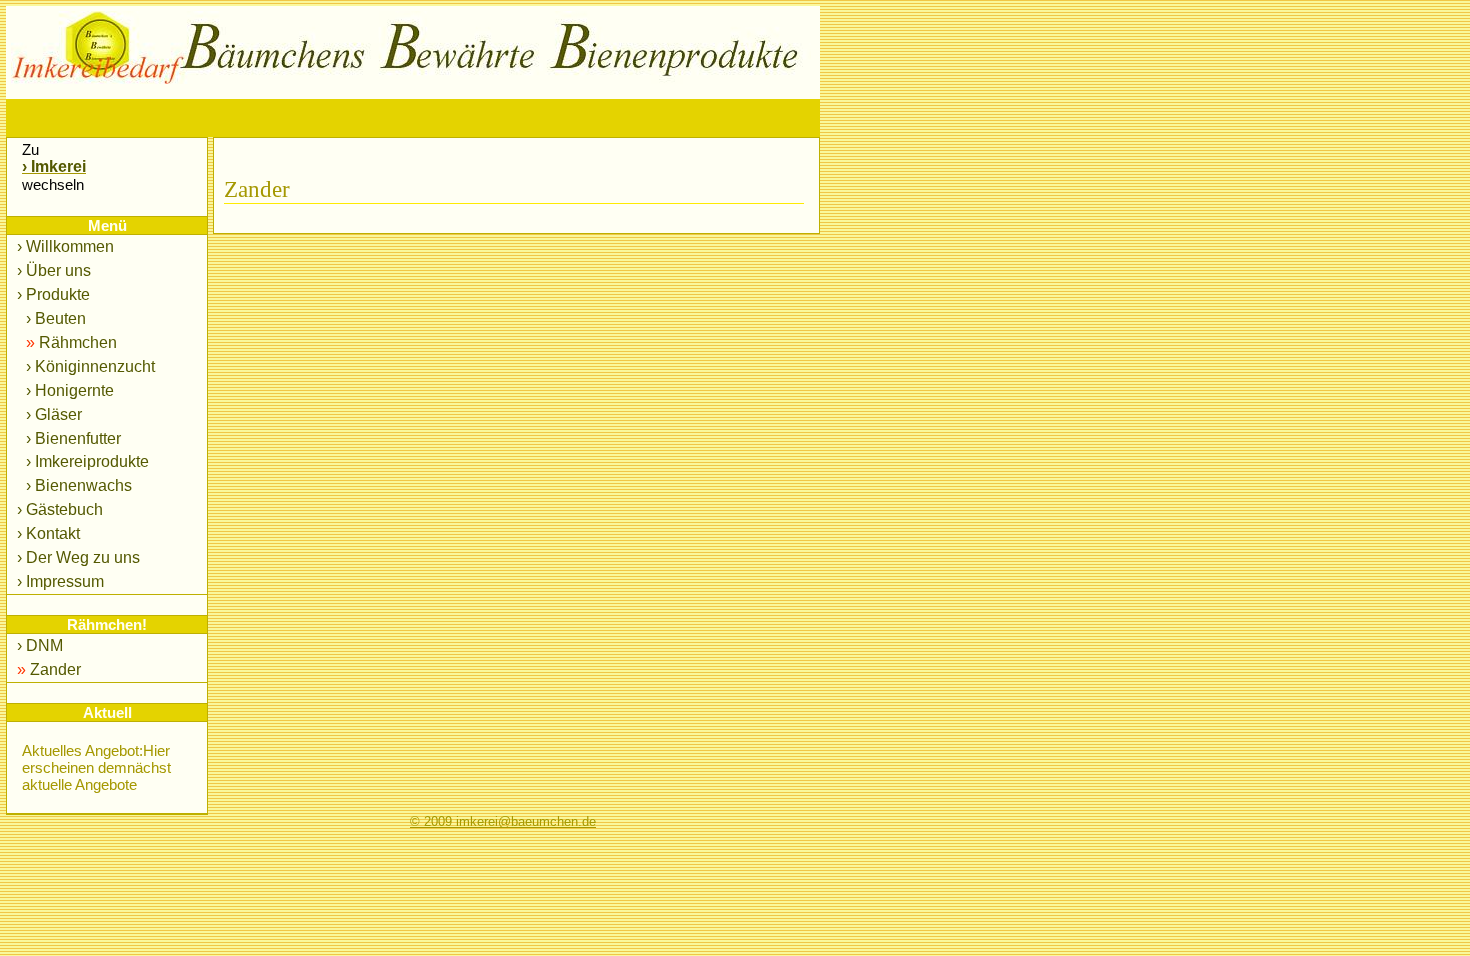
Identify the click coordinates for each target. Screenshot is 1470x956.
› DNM (40, 645)
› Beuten (54, 318)
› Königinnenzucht (88, 366)
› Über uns (54, 270)
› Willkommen (65, 246)
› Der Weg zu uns (78, 557)
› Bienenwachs (77, 485)
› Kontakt (48, 533)
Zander (49, 669)
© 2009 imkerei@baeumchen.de (503, 822)
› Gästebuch (60, 509)
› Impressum (60, 581)
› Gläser (52, 414)
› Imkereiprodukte (85, 461)
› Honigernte (68, 390)
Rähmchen (69, 342)
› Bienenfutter (71, 438)
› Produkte (53, 294)
